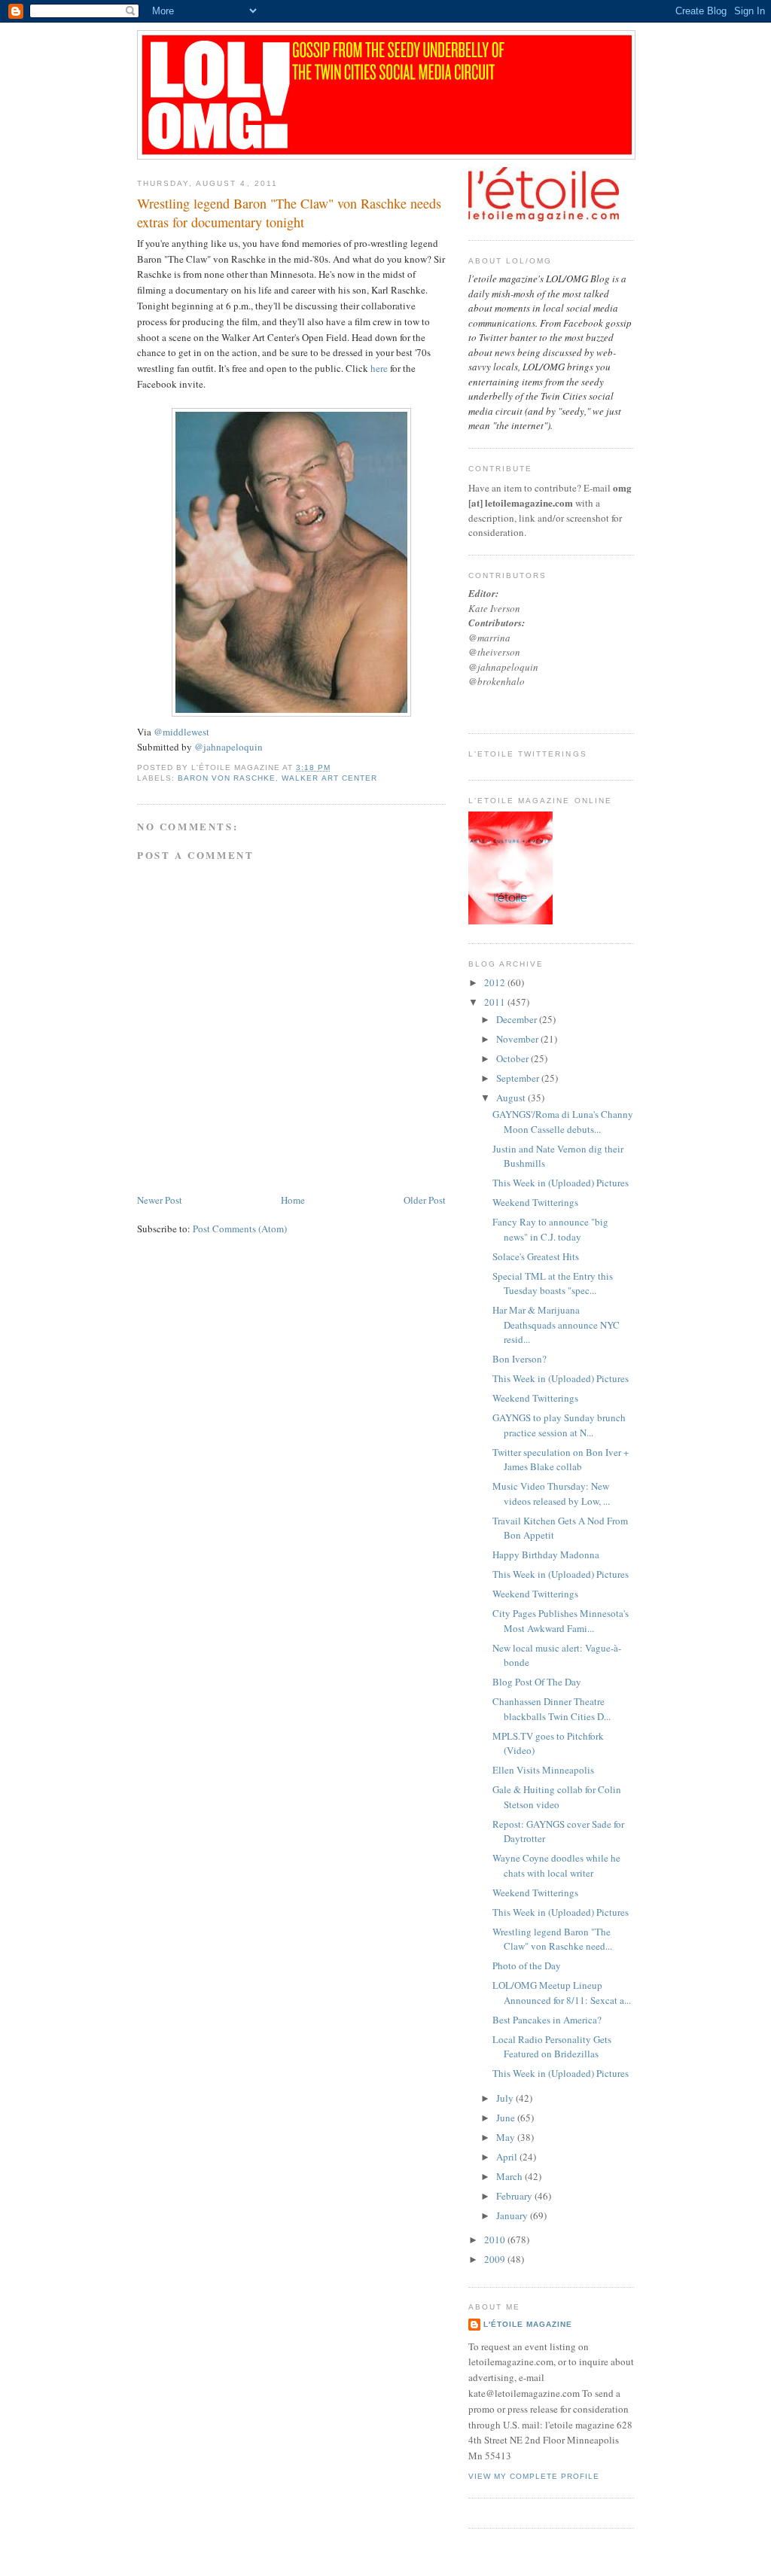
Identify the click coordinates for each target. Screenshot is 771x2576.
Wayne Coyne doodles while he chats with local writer (556, 1865)
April (508, 2157)
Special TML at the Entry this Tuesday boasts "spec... (553, 1283)
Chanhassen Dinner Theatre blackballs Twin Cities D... (552, 1709)
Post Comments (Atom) (240, 1229)
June (507, 2118)
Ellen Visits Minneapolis (543, 1770)
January (513, 2215)
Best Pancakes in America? (547, 2020)
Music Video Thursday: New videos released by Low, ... (551, 1494)
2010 (496, 2240)
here (379, 368)
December (518, 1019)
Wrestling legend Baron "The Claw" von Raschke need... (552, 1939)
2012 (496, 982)
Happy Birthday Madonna (546, 1554)
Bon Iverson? (520, 1359)
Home (293, 1200)
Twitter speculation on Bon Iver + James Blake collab (561, 1460)
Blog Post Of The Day (537, 1682)
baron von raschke (227, 778)
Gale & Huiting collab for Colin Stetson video (557, 1797)
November (518, 1039)
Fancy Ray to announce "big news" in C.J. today (550, 1229)
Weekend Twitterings (535, 1202)
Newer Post (160, 1200)
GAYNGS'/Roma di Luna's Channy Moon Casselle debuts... (563, 1122)
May (507, 2137)
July (506, 2098)
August (512, 1098)
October (513, 1058)
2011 (496, 1002)
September (519, 1078)
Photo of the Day (527, 1965)
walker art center (329, 778)
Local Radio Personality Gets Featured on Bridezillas (552, 2047)
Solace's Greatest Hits (536, 1256)
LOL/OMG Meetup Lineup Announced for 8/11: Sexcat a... (562, 1993)
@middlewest (181, 732)
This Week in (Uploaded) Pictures (561, 1183)
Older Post (425, 1200)
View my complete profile (534, 2476)
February (515, 2196)
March (510, 2176)
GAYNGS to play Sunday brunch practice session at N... (559, 1425)
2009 (496, 2259)
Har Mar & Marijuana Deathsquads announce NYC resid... (556, 1325)
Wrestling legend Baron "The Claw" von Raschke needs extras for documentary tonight (289, 213)
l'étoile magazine (528, 2324)
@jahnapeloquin (229, 747)
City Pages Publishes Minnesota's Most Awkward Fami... (561, 1621)
